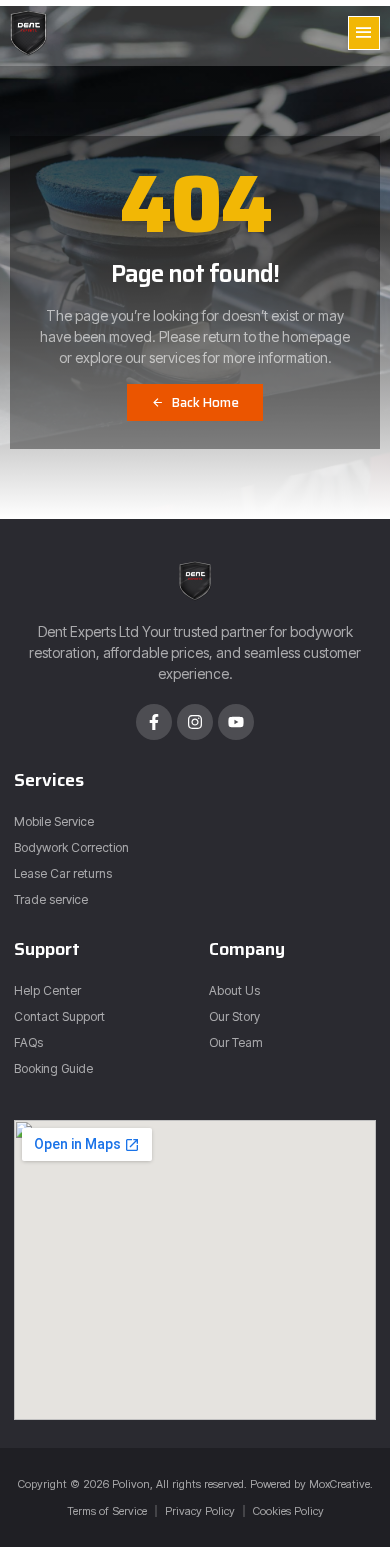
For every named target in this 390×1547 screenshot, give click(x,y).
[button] (364, 33)
